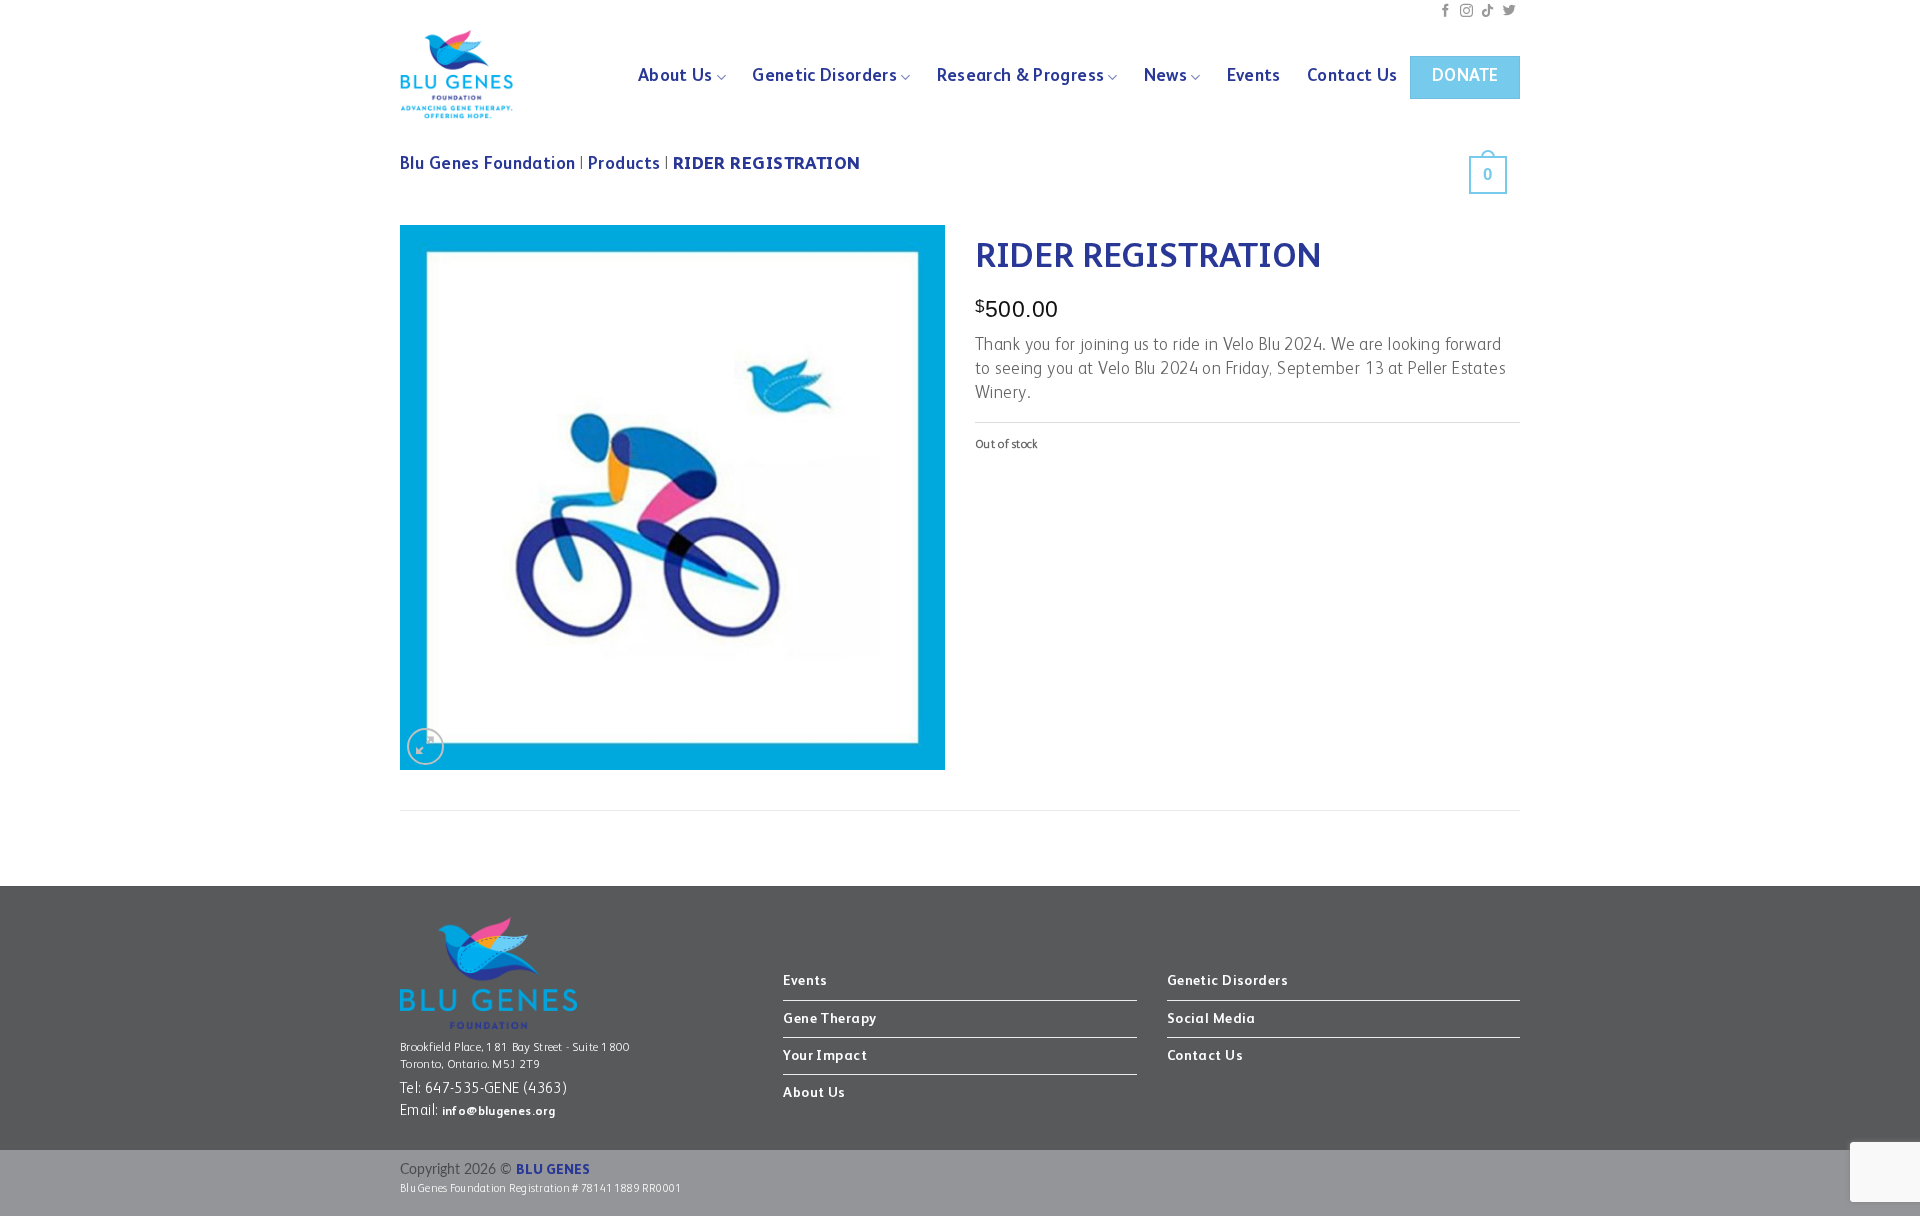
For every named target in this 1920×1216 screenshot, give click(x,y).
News (1165, 76)
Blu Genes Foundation (488, 164)
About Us (675, 76)
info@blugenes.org (498, 1112)
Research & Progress (1021, 76)
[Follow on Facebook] (1445, 11)
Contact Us (1352, 76)
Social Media (1211, 1019)
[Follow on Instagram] (1466, 11)
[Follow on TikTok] (1487, 11)
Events (1254, 76)
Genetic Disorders (824, 76)
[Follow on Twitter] (1509, 11)
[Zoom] (425, 746)
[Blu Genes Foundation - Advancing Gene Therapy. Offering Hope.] (468, 75)
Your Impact (825, 1056)
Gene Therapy (829, 1019)
